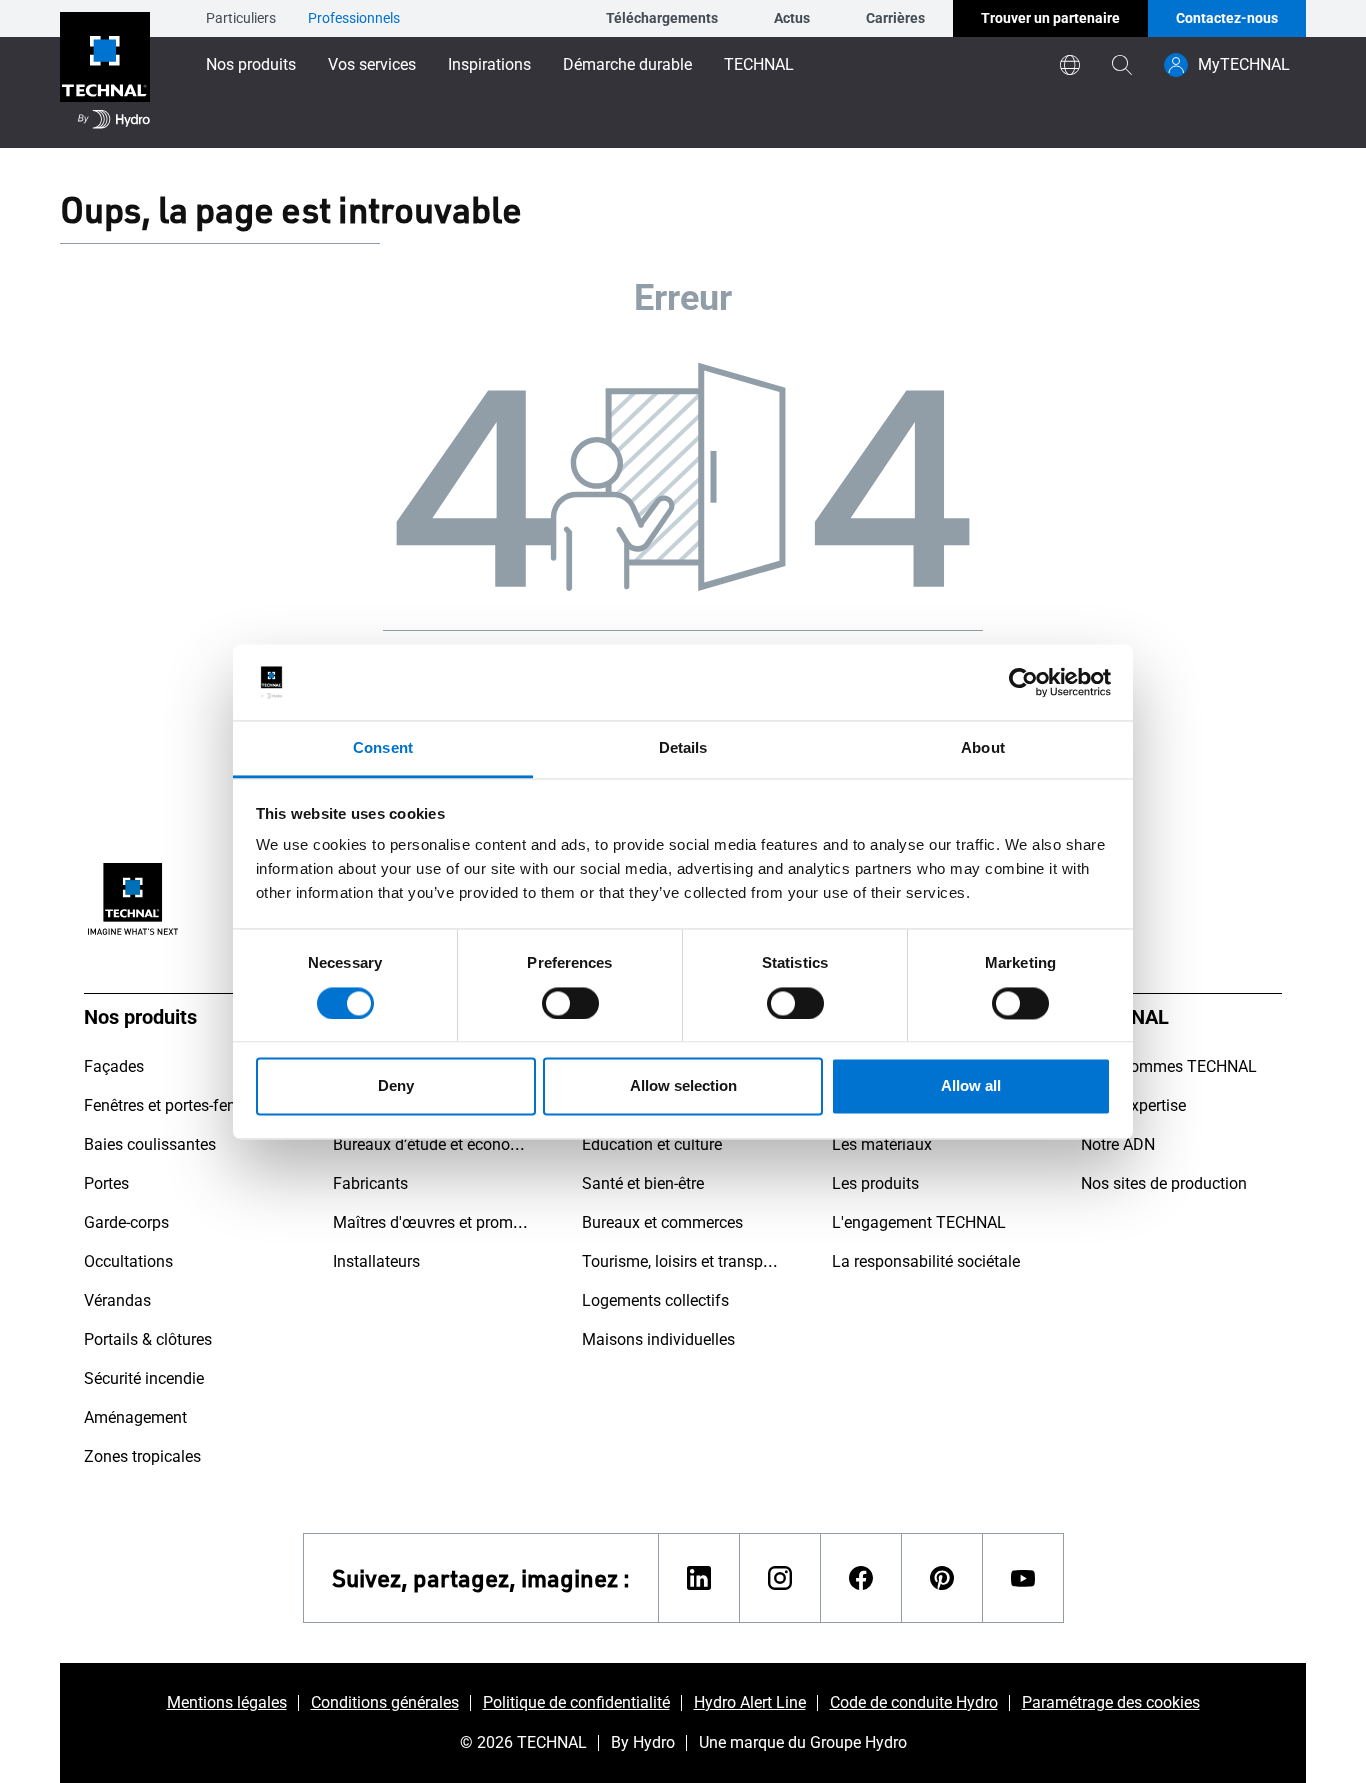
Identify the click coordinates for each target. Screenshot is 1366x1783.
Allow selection (683, 1086)
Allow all (971, 1086)
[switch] (570, 1003)
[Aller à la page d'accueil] (105, 74)
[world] (1070, 65)
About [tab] (983, 748)
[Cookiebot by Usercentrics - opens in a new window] (1023, 682)
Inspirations (489, 64)
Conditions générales (385, 1702)
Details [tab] (683, 748)
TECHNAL (759, 64)
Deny (396, 1086)
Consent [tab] (383, 748)
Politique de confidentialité (576, 1702)
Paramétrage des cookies (1111, 1702)
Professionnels (354, 18)
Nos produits (251, 64)
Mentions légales (227, 1702)
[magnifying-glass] (1122, 65)
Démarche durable (627, 64)
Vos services (372, 64)
